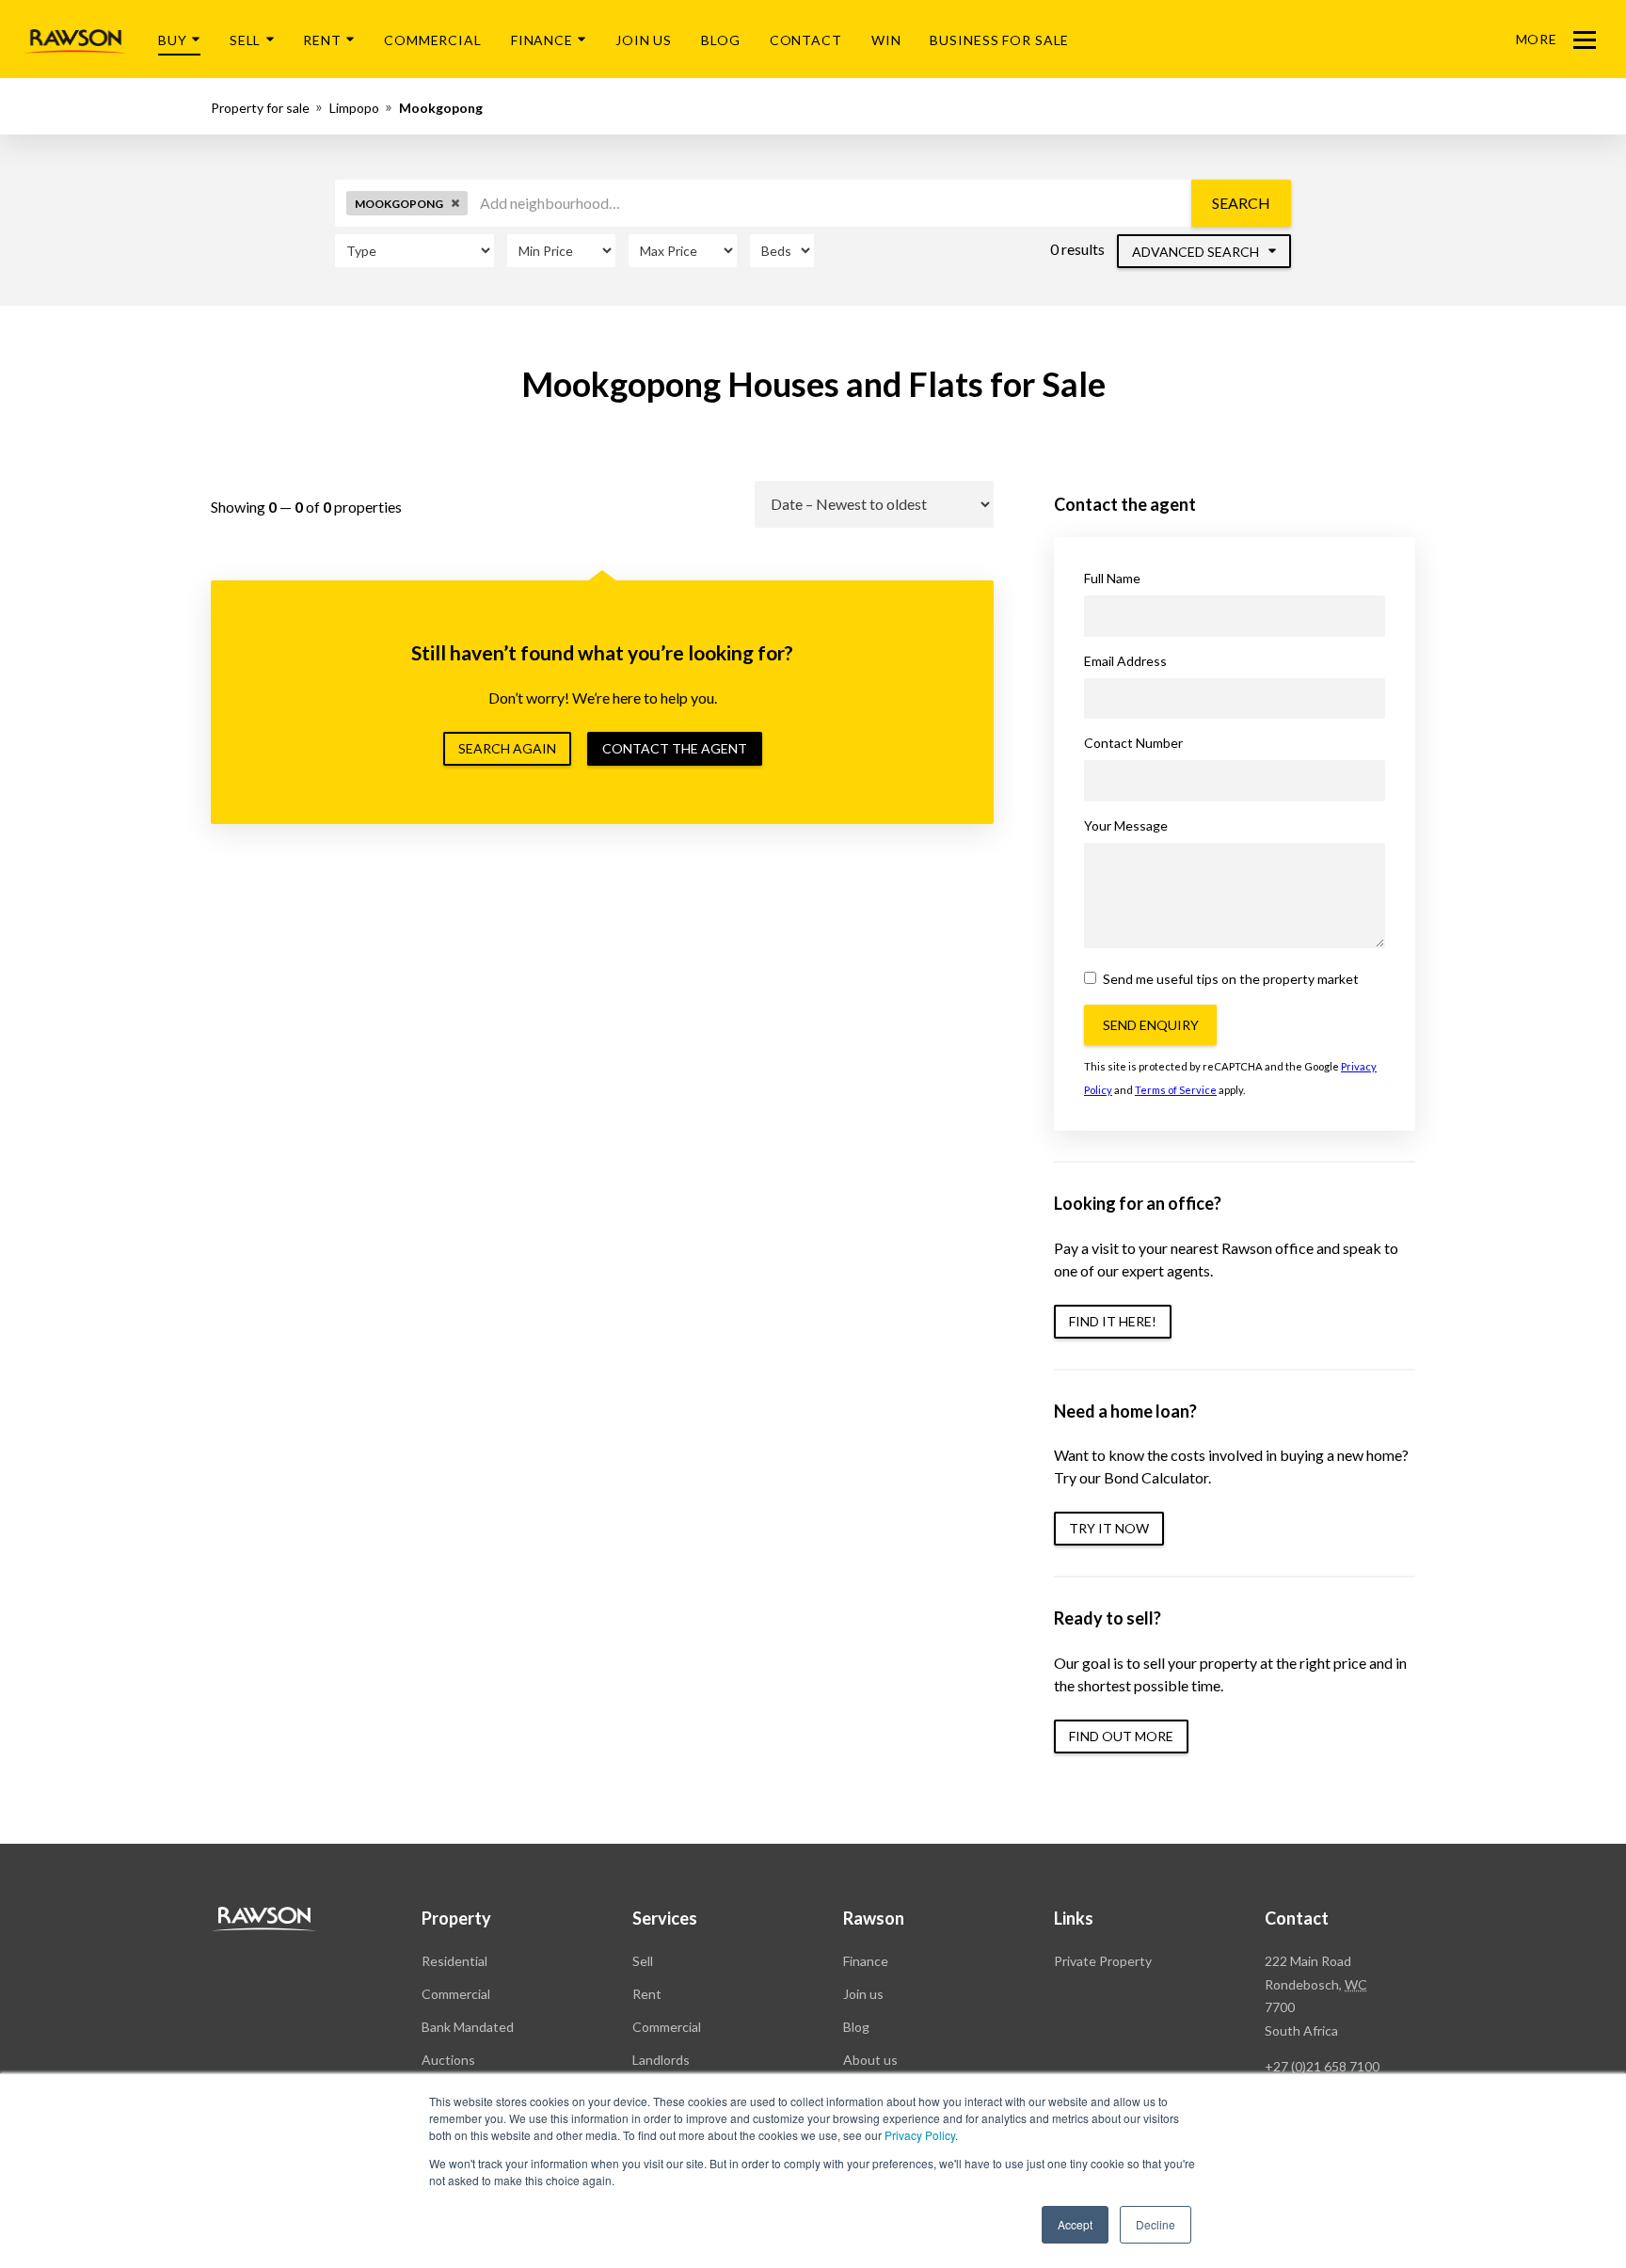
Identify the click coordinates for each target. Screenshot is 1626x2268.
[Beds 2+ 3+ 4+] (782, 251)
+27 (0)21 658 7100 (1322, 2066)
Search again (507, 748)
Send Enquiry (1151, 1025)
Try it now (1109, 1528)
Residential (454, 1961)
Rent (322, 40)
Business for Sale (999, 40)
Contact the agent (675, 748)
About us (870, 2060)
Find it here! (1113, 1321)
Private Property (1103, 1961)
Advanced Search (1197, 252)
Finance (542, 40)
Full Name (1112, 578)
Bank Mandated (468, 2027)
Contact (806, 40)
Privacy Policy (920, 2135)
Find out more (1121, 1736)
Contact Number (1133, 743)
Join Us (644, 40)
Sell (246, 40)
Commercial (433, 40)
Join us (863, 1994)
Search (1241, 203)
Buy (173, 40)
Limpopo (354, 108)
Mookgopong (441, 108)
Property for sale (260, 108)
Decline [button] (1156, 2224)
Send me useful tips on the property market (1229, 979)
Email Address (1125, 661)
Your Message (1126, 825)
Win (886, 40)
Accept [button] (1075, 2224)
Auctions (448, 2060)
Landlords (661, 2060)
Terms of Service (1176, 1090)
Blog (721, 40)
